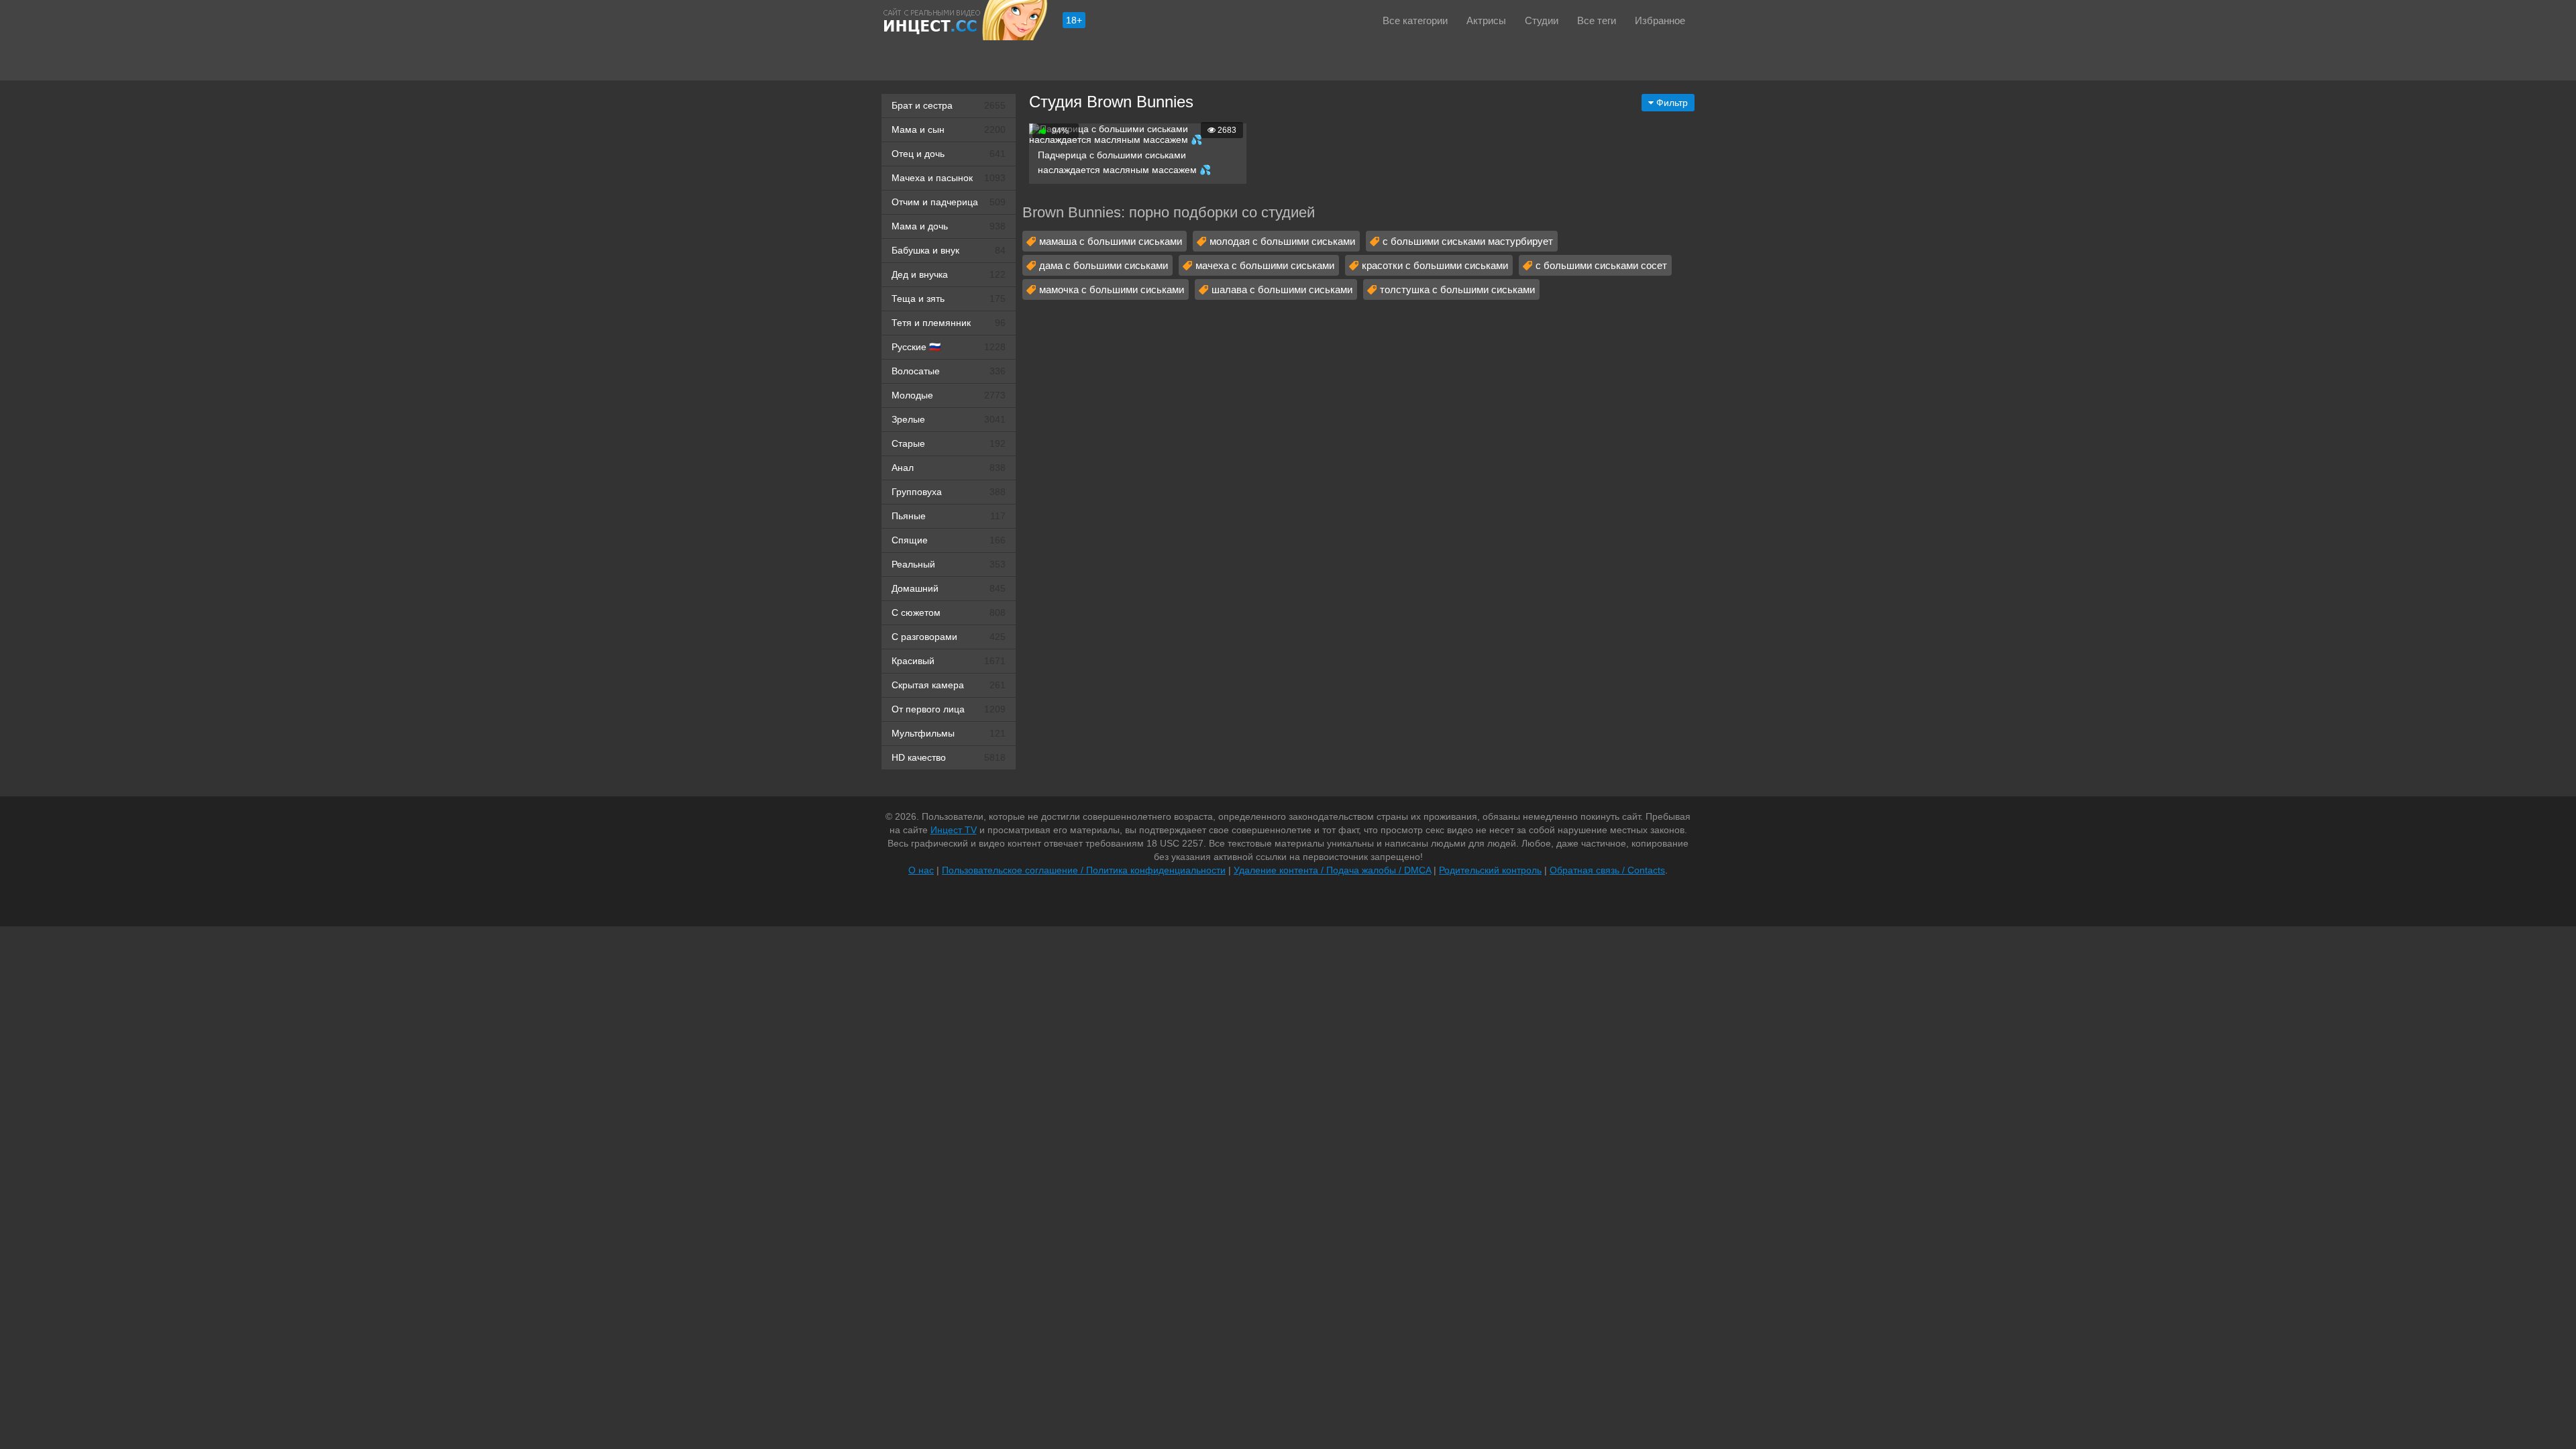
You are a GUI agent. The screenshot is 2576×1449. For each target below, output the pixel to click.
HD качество (949, 757)
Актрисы (1486, 20)
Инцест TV (954, 830)
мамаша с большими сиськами (1111, 241)
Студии (1542, 20)
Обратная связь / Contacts (1607, 870)
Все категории (1415, 20)
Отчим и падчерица (949, 202)
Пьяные (949, 516)
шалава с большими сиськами (1282, 289)
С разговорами (949, 637)
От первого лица (949, 709)
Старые (949, 443)
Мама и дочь (949, 226)
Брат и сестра (949, 105)
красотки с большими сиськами (1435, 265)
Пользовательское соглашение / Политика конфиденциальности (1084, 870)
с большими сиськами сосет (1601, 265)
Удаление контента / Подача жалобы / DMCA (1332, 870)
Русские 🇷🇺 (949, 347)
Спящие (949, 540)
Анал (949, 468)
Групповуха (949, 492)
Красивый (949, 661)
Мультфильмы (949, 733)
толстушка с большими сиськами (1457, 289)
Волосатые (949, 371)
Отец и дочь (949, 154)
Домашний (949, 588)
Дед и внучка (949, 274)
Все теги (1597, 20)
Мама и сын (949, 129)
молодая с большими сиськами (1282, 241)
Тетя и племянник (949, 323)
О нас (921, 870)
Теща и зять (949, 299)
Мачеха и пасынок (949, 178)
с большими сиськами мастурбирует (1468, 241)
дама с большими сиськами (1104, 265)
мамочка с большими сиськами (1112, 289)
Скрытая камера (949, 685)
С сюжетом (949, 612)
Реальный (949, 564)
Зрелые (949, 419)
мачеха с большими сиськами (1265, 265)
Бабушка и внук (949, 250)
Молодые (949, 395)
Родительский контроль (1490, 870)
